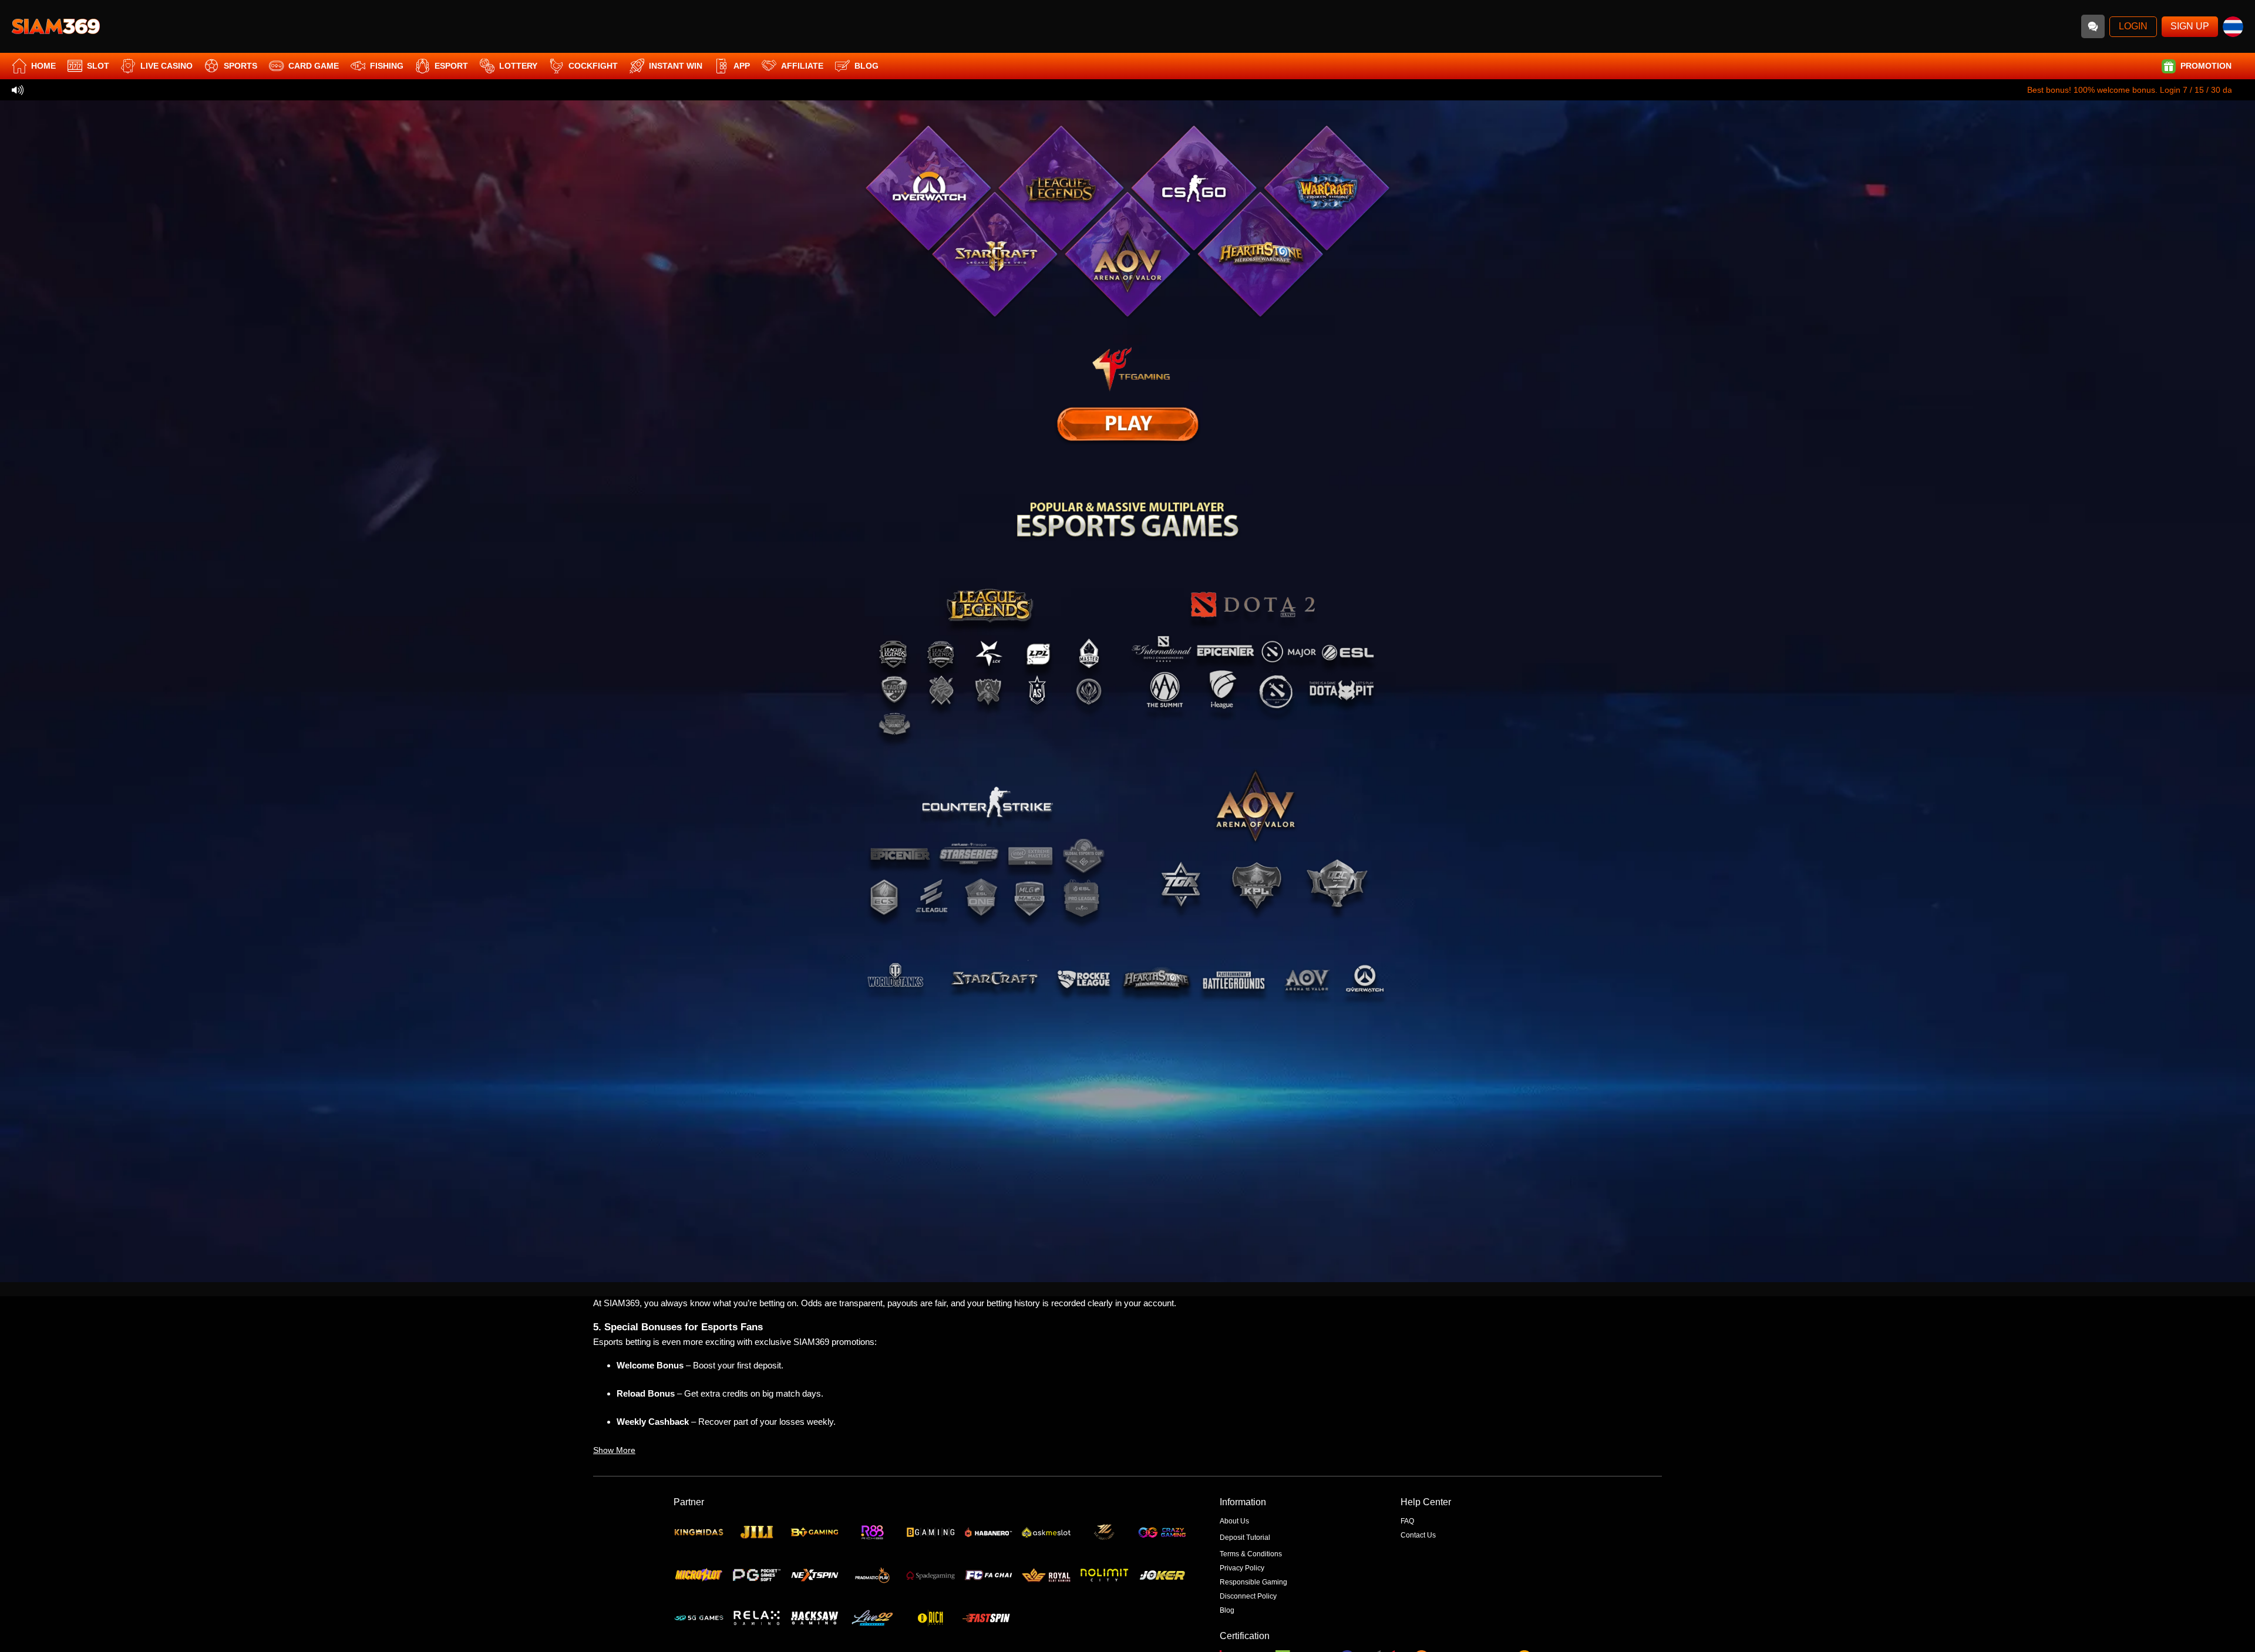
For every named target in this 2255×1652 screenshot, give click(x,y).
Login (2133, 26)
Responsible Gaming (1253, 1582)
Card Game (314, 66)
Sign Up (2190, 26)
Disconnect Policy (1248, 1596)
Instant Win (676, 66)
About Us (1234, 1521)
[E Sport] (1127, 424)
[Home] (56, 26)
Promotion (2206, 66)
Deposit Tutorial (1245, 1538)
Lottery (518, 66)
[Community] (2093, 26)
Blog (866, 66)
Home (43, 66)
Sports (240, 66)
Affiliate (802, 66)
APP (742, 66)
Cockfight (593, 66)
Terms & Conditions (1251, 1554)
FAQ (1407, 1521)
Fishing (387, 66)
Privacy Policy (1242, 1568)
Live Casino (166, 66)
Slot (98, 66)
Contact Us (1418, 1535)
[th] (2233, 27)
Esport (451, 66)
